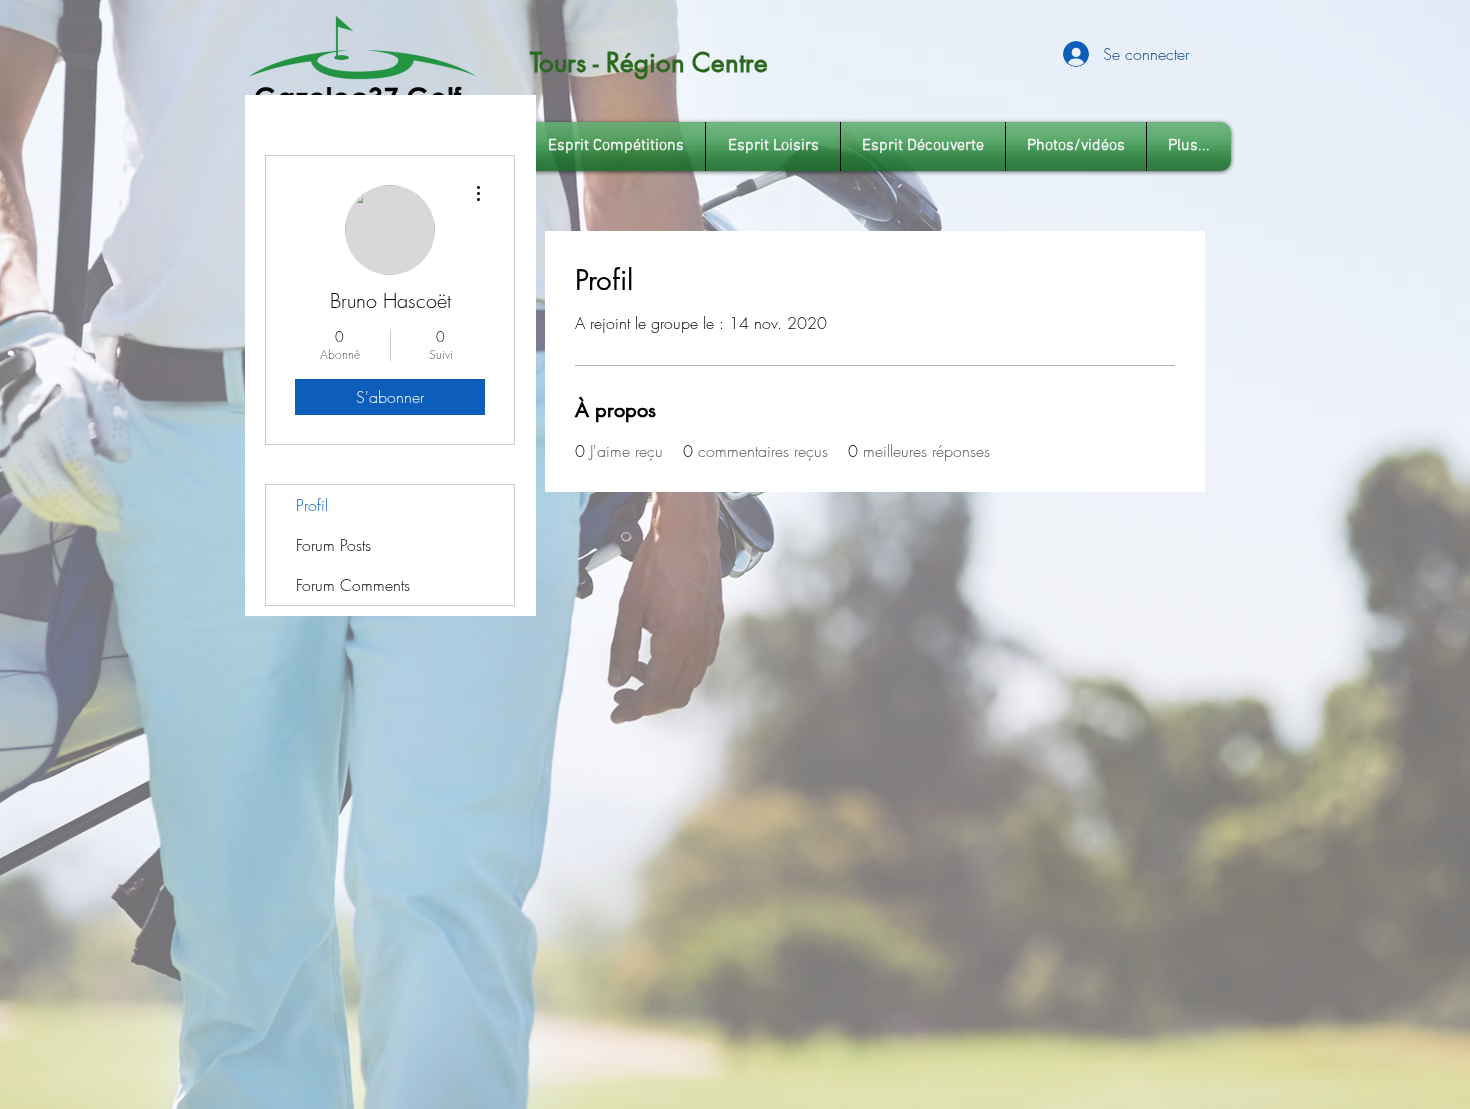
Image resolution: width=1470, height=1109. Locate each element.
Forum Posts (333, 545)
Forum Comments (353, 585)
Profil (312, 505)
